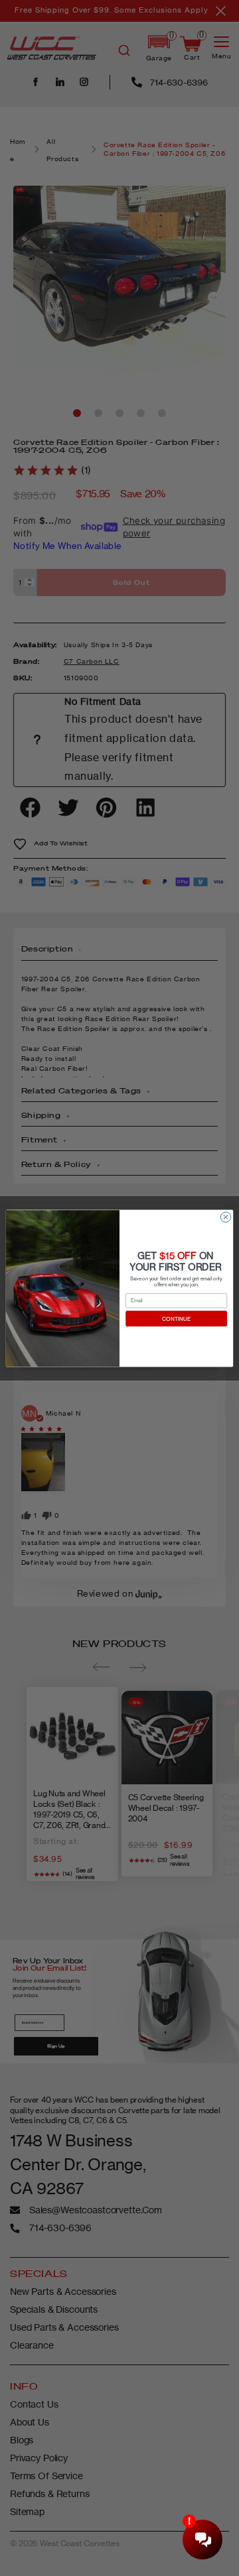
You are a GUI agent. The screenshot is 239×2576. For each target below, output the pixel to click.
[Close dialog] (225, 1216)
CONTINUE (176, 1318)
